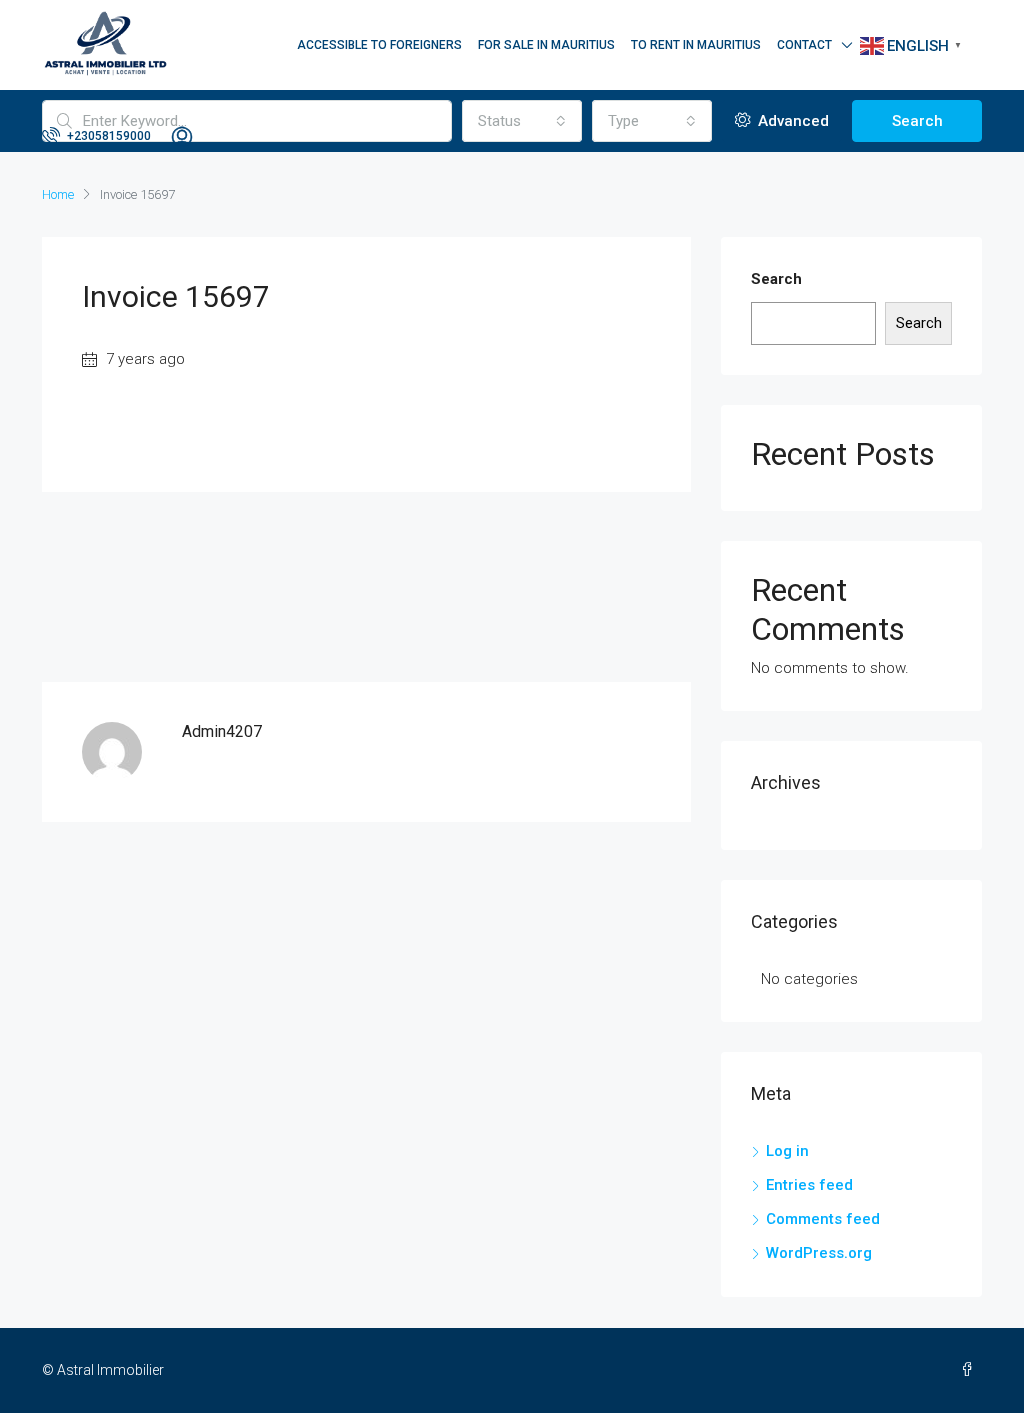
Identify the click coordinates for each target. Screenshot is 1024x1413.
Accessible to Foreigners (379, 45)
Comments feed (823, 1219)
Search (776, 279)
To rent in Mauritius (696, 45)
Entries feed (809, 1185)
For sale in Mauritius (546, 45)
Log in (787, 1151)
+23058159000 (107, 136)
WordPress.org (819, 1253)
